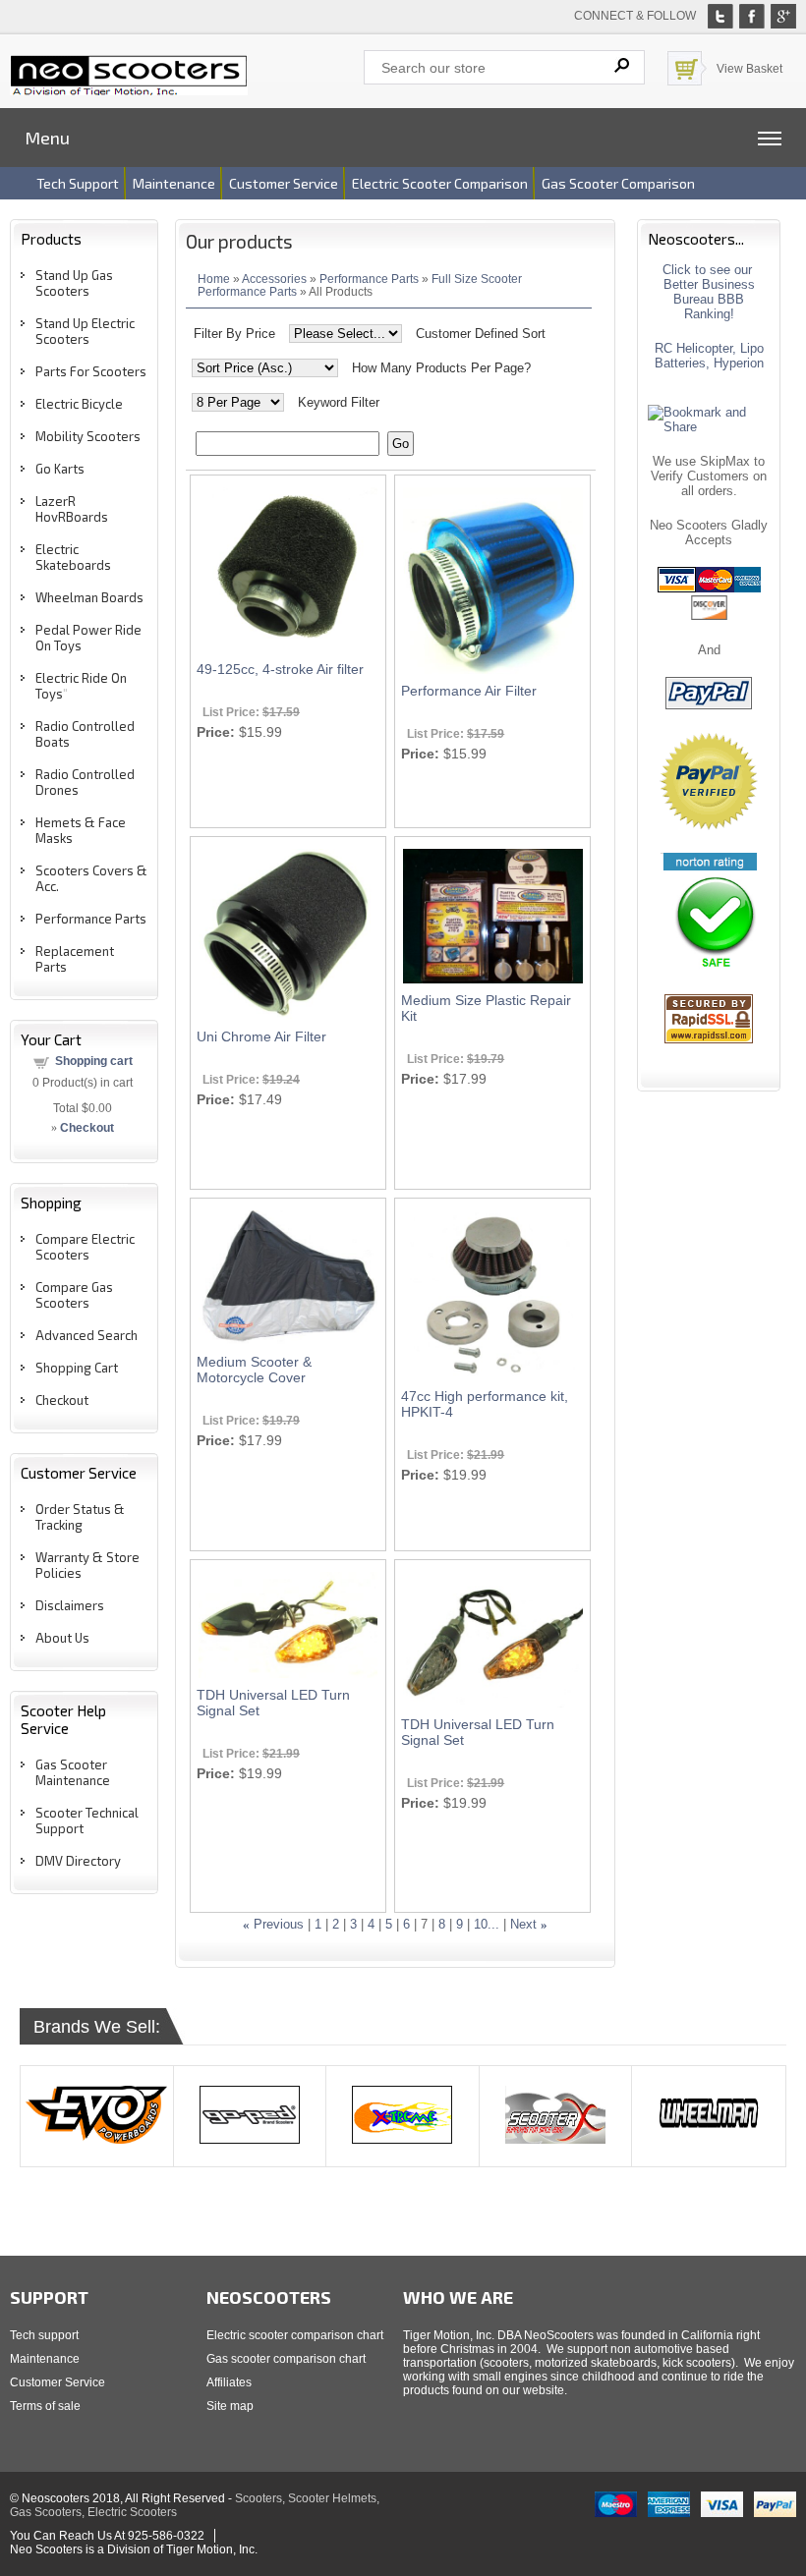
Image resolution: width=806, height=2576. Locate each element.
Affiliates (229, 2382)
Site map (230, 2406)
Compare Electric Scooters (85, 1247)
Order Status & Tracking (80, 1517)
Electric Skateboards (73, 557)
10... (487, 1924)
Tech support (78, 183)
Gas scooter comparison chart (286, 2359)
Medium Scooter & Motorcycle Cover (254, 1370)
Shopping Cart (77, 1368)
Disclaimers (70, 1605)
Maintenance (174, 183)
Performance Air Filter (469, 691)
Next (523, 1924)
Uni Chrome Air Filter (261, 1036)
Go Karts (60, 469)
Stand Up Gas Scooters (74, 283)
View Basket (749, 69)
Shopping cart (94, 1061)
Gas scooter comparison (618, 183)
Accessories (274, 279)
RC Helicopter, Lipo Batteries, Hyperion (709, 356)
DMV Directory (78, 1861)
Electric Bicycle (79, 404)
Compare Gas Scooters (74, 1295)
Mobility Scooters (88, 436)
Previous (279, 1924)
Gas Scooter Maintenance (73, 1772)
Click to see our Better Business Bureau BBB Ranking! (709, 292)
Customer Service (58, 2382)
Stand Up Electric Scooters (85, 331)
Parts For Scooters (91, 371)
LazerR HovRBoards (72, 509)
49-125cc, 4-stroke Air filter (280, 669)
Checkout (62, 1400)
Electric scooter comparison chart (295, 2335)
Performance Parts (91, 919)
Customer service (284, 183)
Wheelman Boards (89, 597)
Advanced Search (86, 1335)
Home (214, 279)
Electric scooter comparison (440, 183)
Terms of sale (45, 2406)
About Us (62, 1638)
